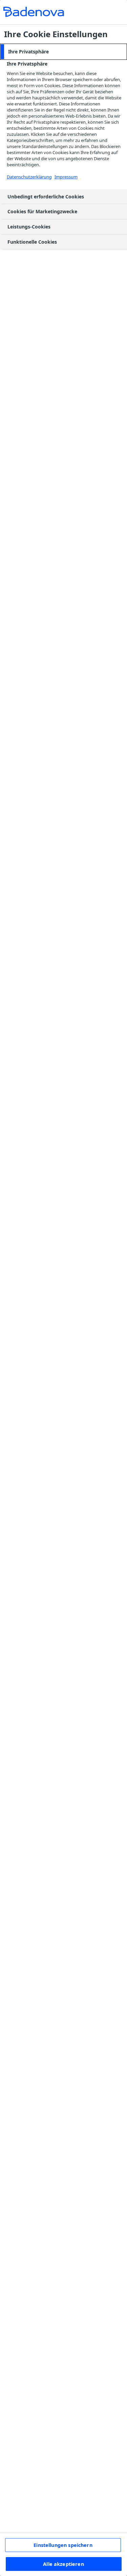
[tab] (63, 52)
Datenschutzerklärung (29, 177)
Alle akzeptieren (63, 2564)
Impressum (66, 177)
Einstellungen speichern (63, 2545)
